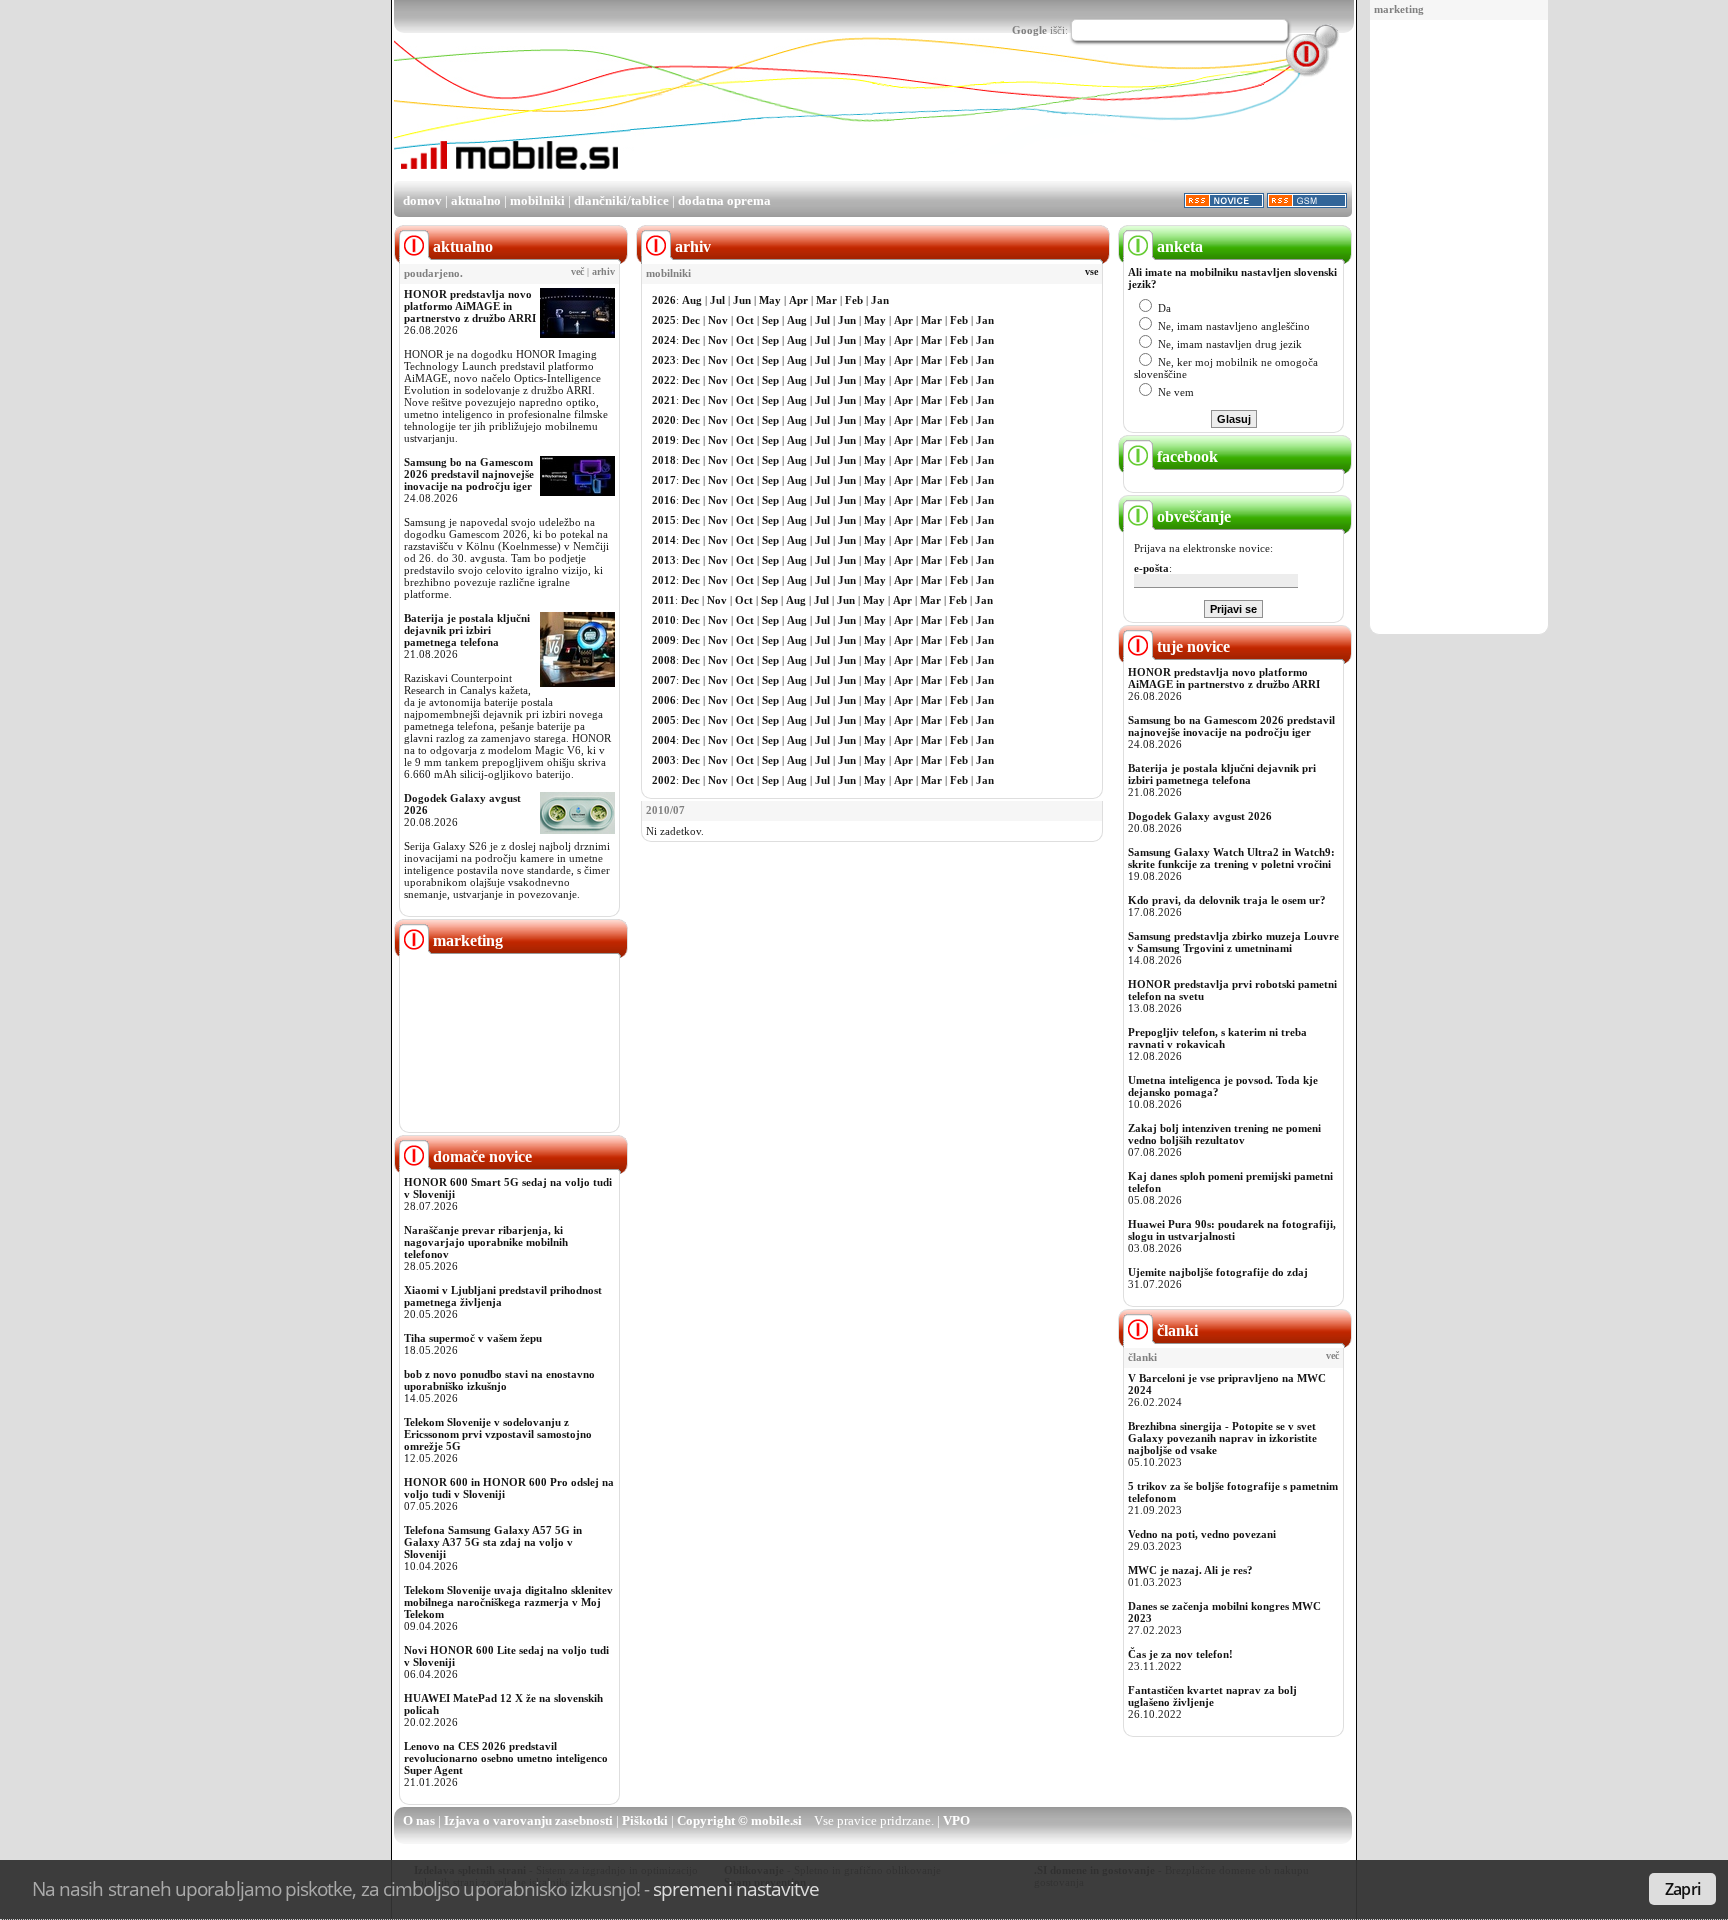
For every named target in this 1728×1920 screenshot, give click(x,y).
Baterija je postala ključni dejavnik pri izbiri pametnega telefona (467, 630)
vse (1091, 272)
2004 (664, 740)
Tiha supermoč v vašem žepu (473, 1338)
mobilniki (537, 200)
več (577, 272)
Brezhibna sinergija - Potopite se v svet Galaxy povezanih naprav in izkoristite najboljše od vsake (1222, 1438)
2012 (664, 580)
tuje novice (1191, 646)
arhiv (603, 272)
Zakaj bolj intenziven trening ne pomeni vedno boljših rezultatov (1224, 1134)
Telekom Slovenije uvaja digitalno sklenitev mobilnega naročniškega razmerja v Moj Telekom (508, 1602)
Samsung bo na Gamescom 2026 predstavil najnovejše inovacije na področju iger (469, 474)
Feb (854, 300)
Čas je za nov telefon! (1180, 1654)
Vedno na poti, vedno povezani (1202, 1534)
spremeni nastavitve (736, 1888)
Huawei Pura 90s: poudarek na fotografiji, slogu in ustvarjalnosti (1232, 1230)
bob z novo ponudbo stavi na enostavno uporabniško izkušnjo (499, 1380)
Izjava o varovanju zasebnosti (528, 1820)
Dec (691, 320)
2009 (664, 640)
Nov (718, 320)
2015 (664, 520)
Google (1029, 30)
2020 (664, 420)
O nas (419, 1820)
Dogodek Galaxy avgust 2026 (1200, 816)
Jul (717, 300)
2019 (664, 440)
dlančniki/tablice (621, 200)
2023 (664, 360)
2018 (664, 460)
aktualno (476, 200)
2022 (664, 380)
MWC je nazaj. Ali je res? (1190, 1570)
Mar (826, 300)
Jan (880, 300)
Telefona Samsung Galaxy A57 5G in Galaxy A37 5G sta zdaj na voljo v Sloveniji (493, 1542)
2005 (664, 720)
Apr (798, 300)
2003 (664, 760)
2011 (663, 600)
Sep (770, 320)
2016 (664, 500)
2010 (664, 620)
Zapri (1682, 1889)
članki (1175, 1330)
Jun (742, 300)
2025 (664, 320)
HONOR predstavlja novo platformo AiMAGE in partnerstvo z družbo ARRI (470, 306)
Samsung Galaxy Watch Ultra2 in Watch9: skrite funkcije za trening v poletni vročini (1231, 858)
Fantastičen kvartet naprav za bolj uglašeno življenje (1212, 1696)
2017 (664, 480)
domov (422, 200)
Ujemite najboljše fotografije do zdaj (1218, 1272)
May (770, 300)
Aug (692, 300)
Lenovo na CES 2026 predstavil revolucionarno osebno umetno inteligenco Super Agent (506, 1758)
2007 (664, 680)
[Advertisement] (1459, 328)
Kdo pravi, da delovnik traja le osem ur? (1227, 900)
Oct (745, 320)
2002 (664, 780)
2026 (664, 300)
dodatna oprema (724, 200)
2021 (664, 400)
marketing (1399, 9)
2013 (664, 560)
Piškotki (645, 1820)
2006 (664, 700)
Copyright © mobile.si (739, 1820)
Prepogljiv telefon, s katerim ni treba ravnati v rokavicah (1217, 1038)
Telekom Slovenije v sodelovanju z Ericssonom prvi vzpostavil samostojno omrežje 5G (498, 1434)
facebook (1185, 456)
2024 (664, 340)
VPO (956, 1820)
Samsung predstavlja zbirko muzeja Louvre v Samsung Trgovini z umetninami (1233, 942)
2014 (664, 540)
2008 (664, 660)
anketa (1178, 246)
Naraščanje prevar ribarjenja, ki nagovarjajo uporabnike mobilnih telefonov (486, 1242)
